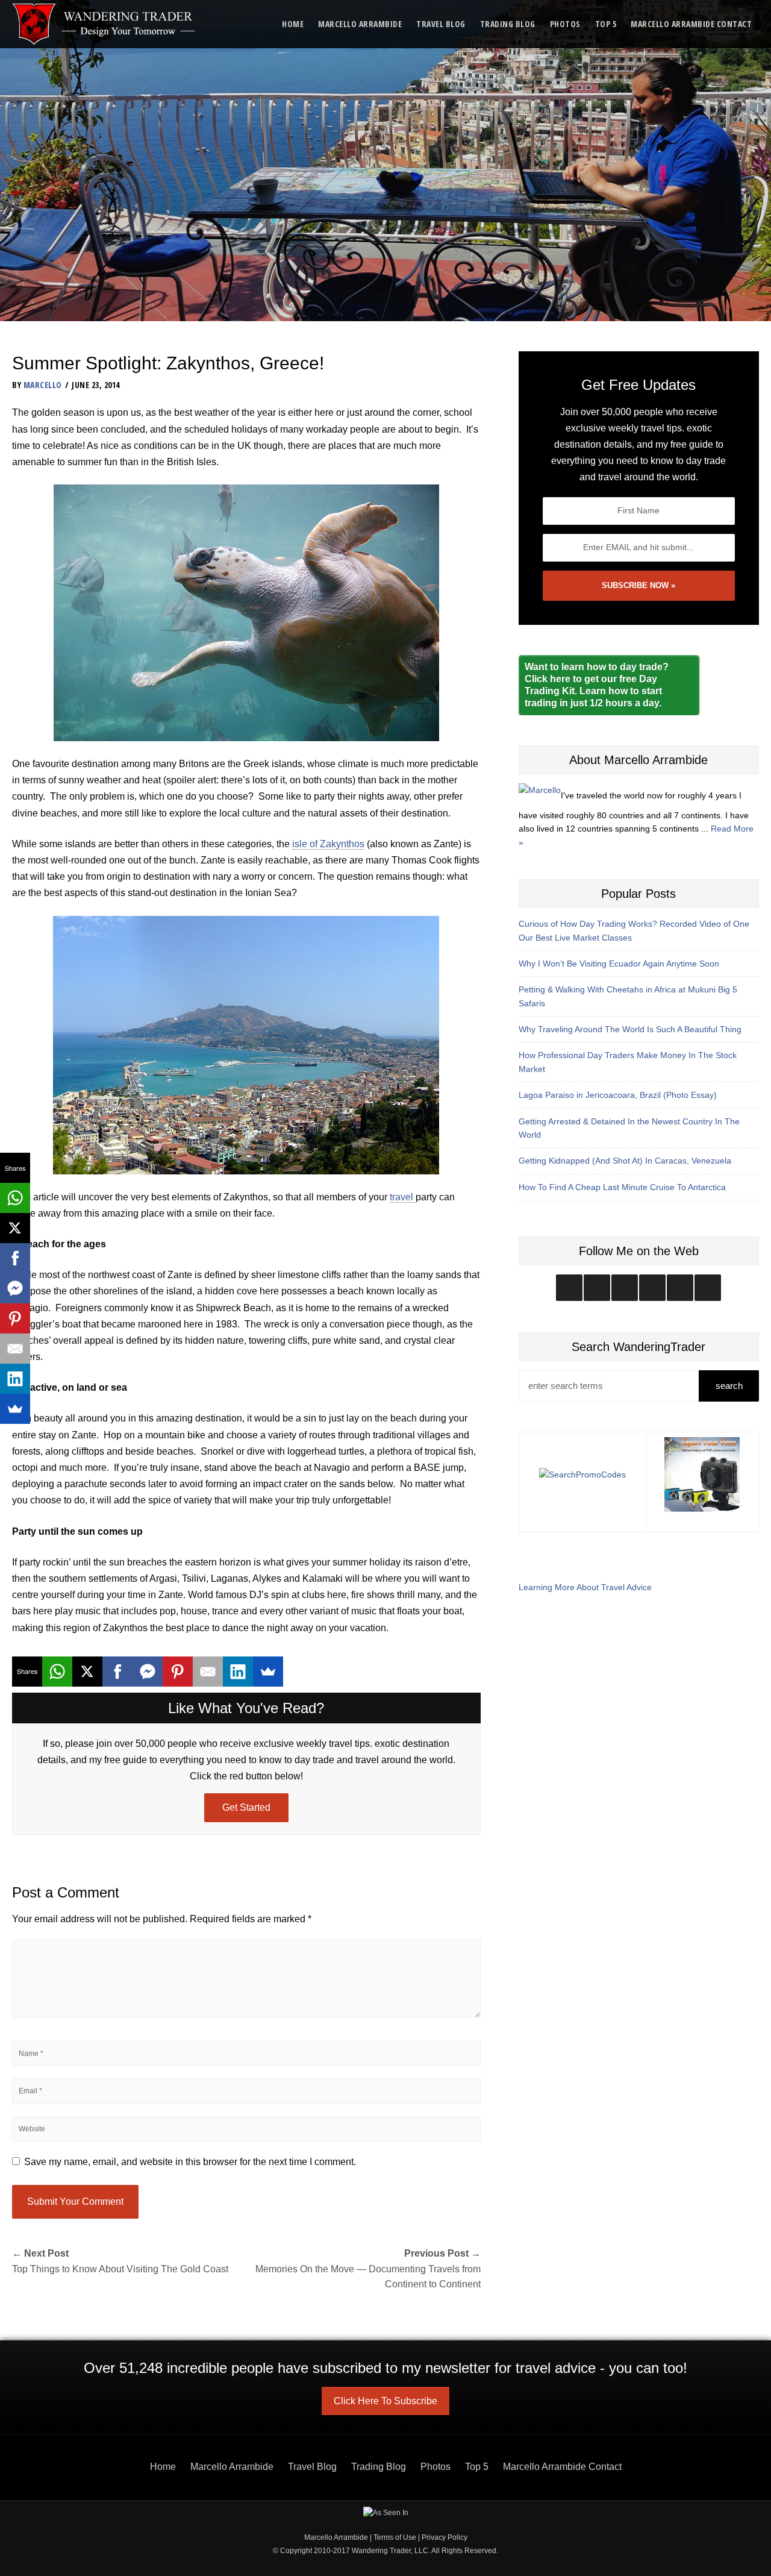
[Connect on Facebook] (625, 1288)
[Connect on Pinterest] (708, 1288)
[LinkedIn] (238, 1672)
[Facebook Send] (148, 1672)
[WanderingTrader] (105, 24)
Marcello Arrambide (360, 24)
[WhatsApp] (57, 1672)
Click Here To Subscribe (385, 2401)
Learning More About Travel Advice (585, 1587)
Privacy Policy (445, 2537)
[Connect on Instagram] (569, 1288)
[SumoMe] (268, 1672)
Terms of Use (395, 2537)
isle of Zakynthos (328, 844)
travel (403, 1197)
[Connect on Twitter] (597, 1288)
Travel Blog (441, 24)
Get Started (246, 1807)
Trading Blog (508, 24)
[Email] (208, 1672)
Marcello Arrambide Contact (691, 24)
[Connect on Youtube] (652, 1288)
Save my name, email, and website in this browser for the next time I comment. (190, 2162)
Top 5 (606, 24)
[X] (87, 1672)
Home (293, 24)
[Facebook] (117, 1672)
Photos (565, 24)
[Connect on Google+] (680, 1288)
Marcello (43, 385)
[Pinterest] (178, 1672)
